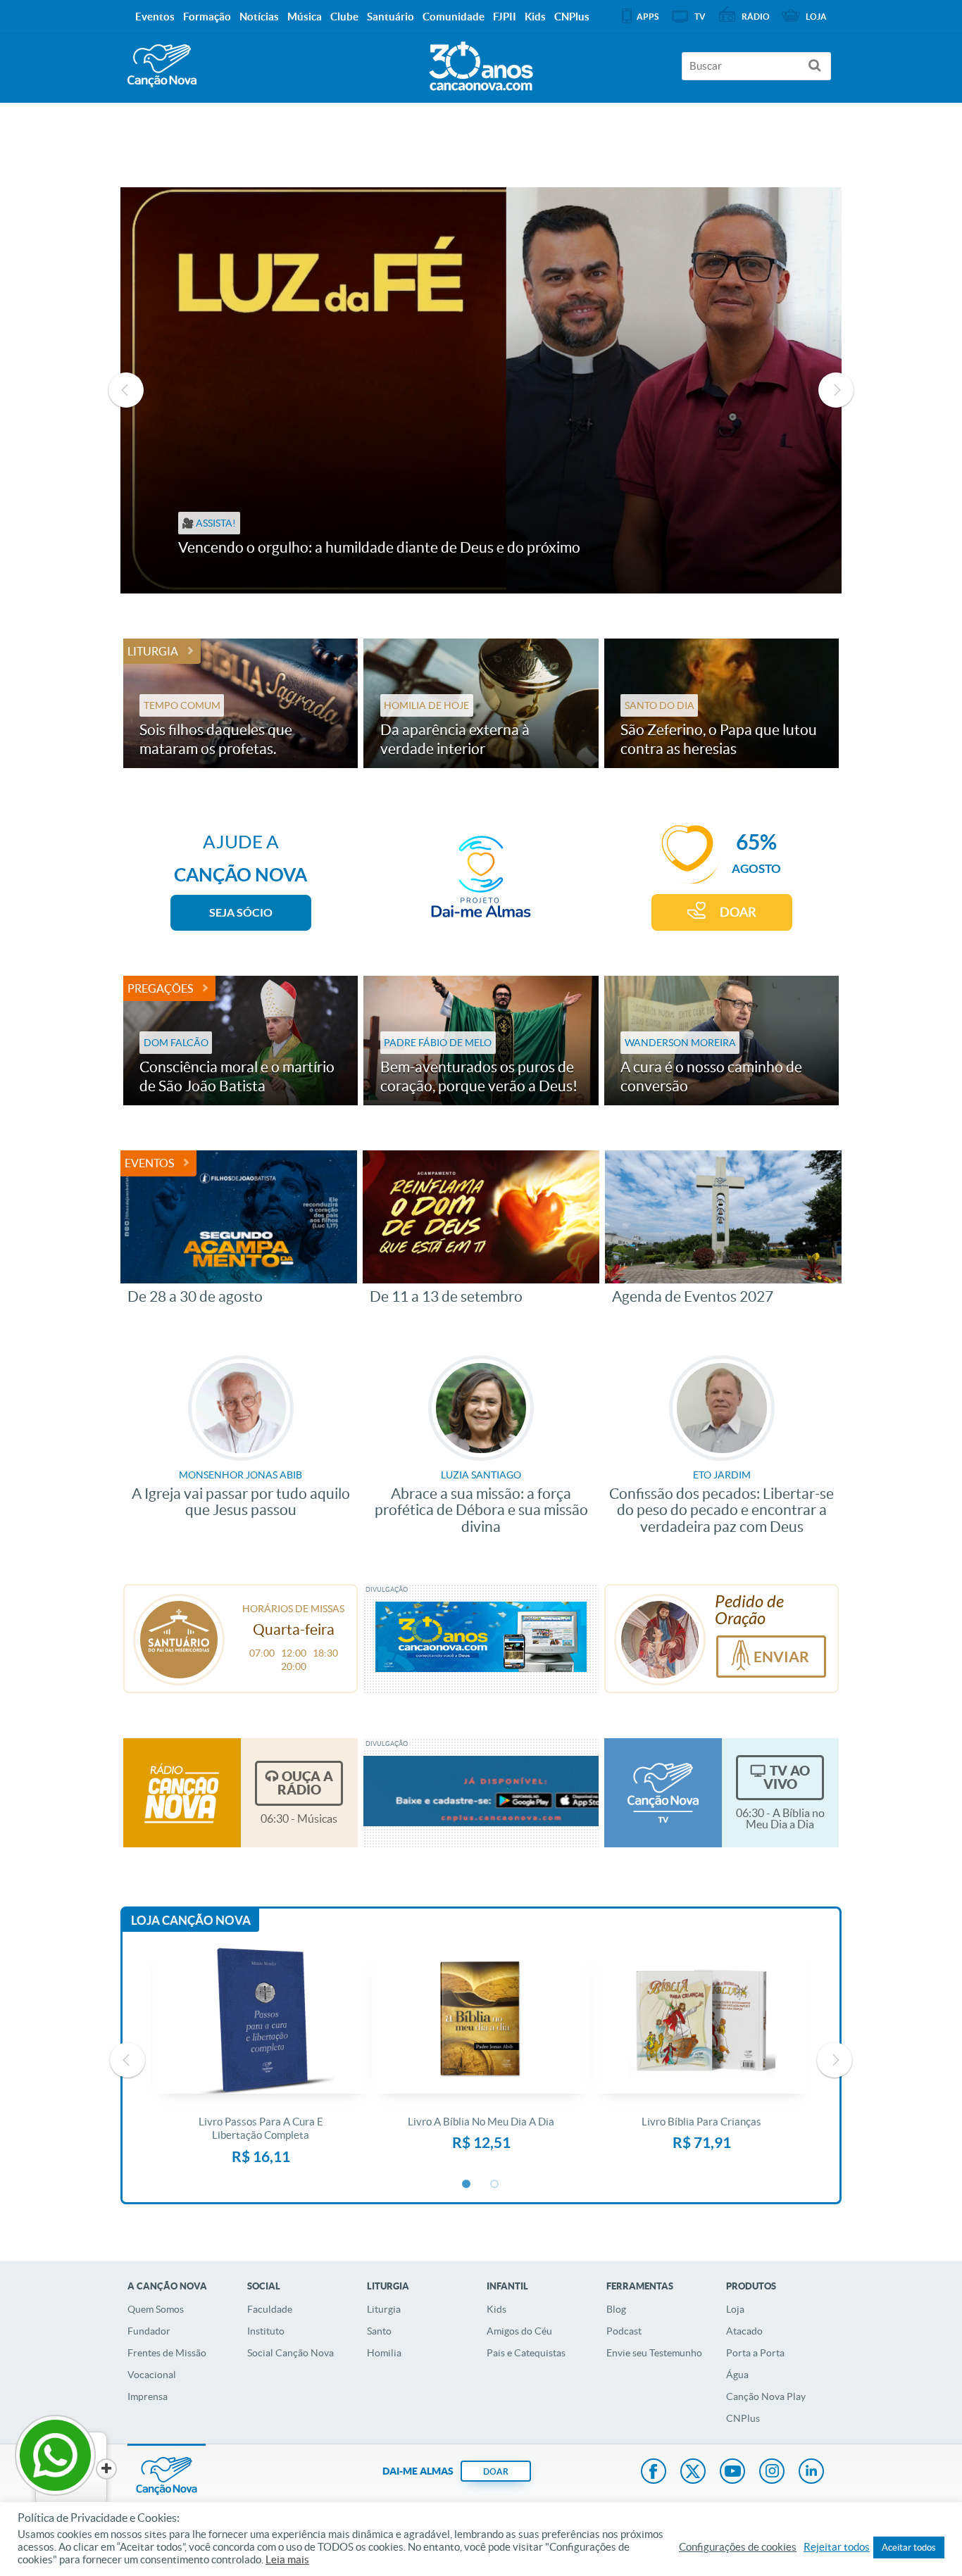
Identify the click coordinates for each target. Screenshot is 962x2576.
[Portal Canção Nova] (162, 66)
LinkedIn (811, 2473)
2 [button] (495, 2185)
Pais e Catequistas (526, 2353)
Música (305, 17)
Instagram (772, 2473)
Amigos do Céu (519, 2331)
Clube (344, 17)
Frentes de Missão (167, 2353)
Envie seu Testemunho (654, 2353)
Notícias (259, 17)
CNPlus (743, 2418)
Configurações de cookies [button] (738, 2547)
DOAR (738, 912)
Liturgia (153, 651)
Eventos (149, 1163)
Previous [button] (126, 390)
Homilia (384, 2353)
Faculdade (270, 2309)
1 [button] (467, 2185)
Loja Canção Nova (191, 1920)
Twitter (693, 2473)
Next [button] (836, 390)
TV (700, 17)
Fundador (149, 2331)
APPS (648, 17)
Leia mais (287, 2560)
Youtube (732, 2473)
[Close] (106, 2469)
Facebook (654, 2473)
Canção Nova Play (766, 2396)
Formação (207, 17)
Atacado (744, 2331)
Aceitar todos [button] (909, 2547)
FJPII (505, 17)
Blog (616, 2309)
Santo (379, 2331)
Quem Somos (156, 2309)
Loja (735, 2309)
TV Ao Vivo (787, 1777)
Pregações (160, 988)
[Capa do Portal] (481, 63)
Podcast (624, 2331)
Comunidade (454, 17)
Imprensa (148, 2396)
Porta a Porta (755, 2353)
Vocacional (152, 2375)
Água (737, 2375)
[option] (481, 390)
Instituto (266, 2331)
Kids (496, 2309)
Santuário (391, 17)
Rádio (756, 17)
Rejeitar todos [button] (837, 2547)
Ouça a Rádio (305, 1783)
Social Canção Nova (291, 2353)
